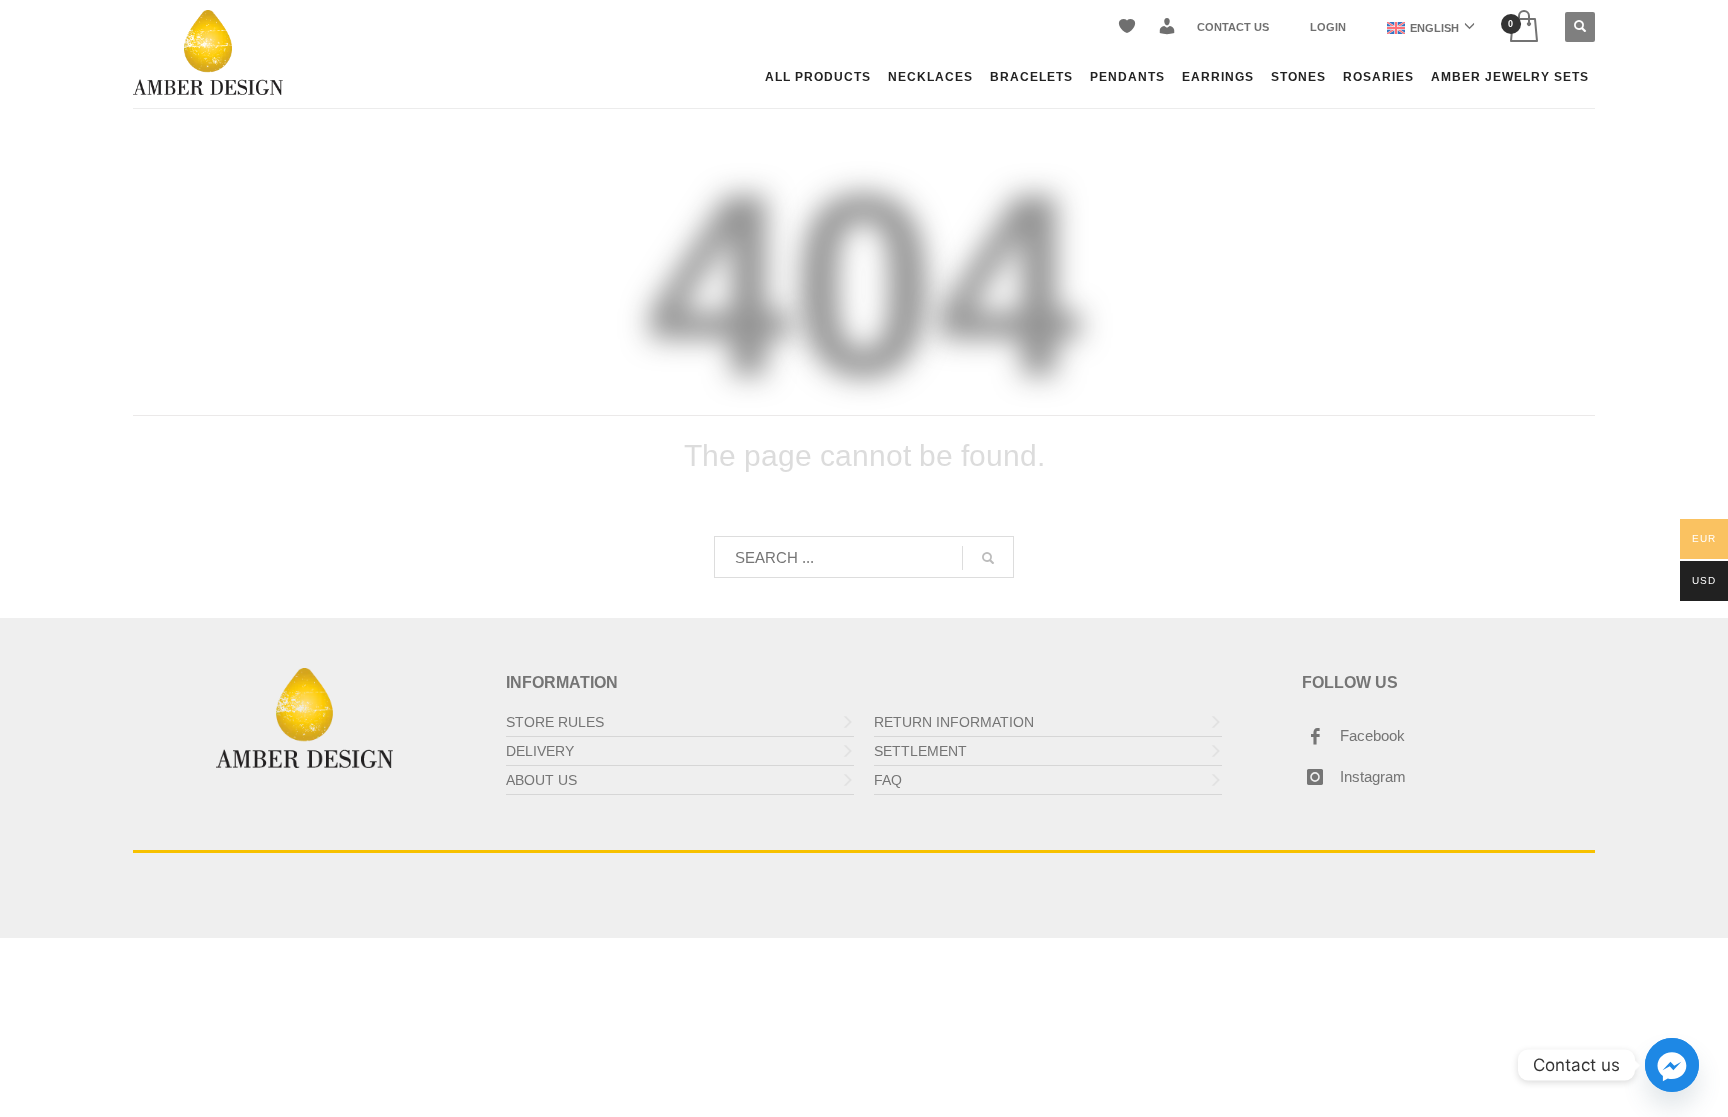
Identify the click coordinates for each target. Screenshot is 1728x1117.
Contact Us (1233, 27)
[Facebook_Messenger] (1672, 1065)
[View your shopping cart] (1522, 27)
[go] (988, 558)
